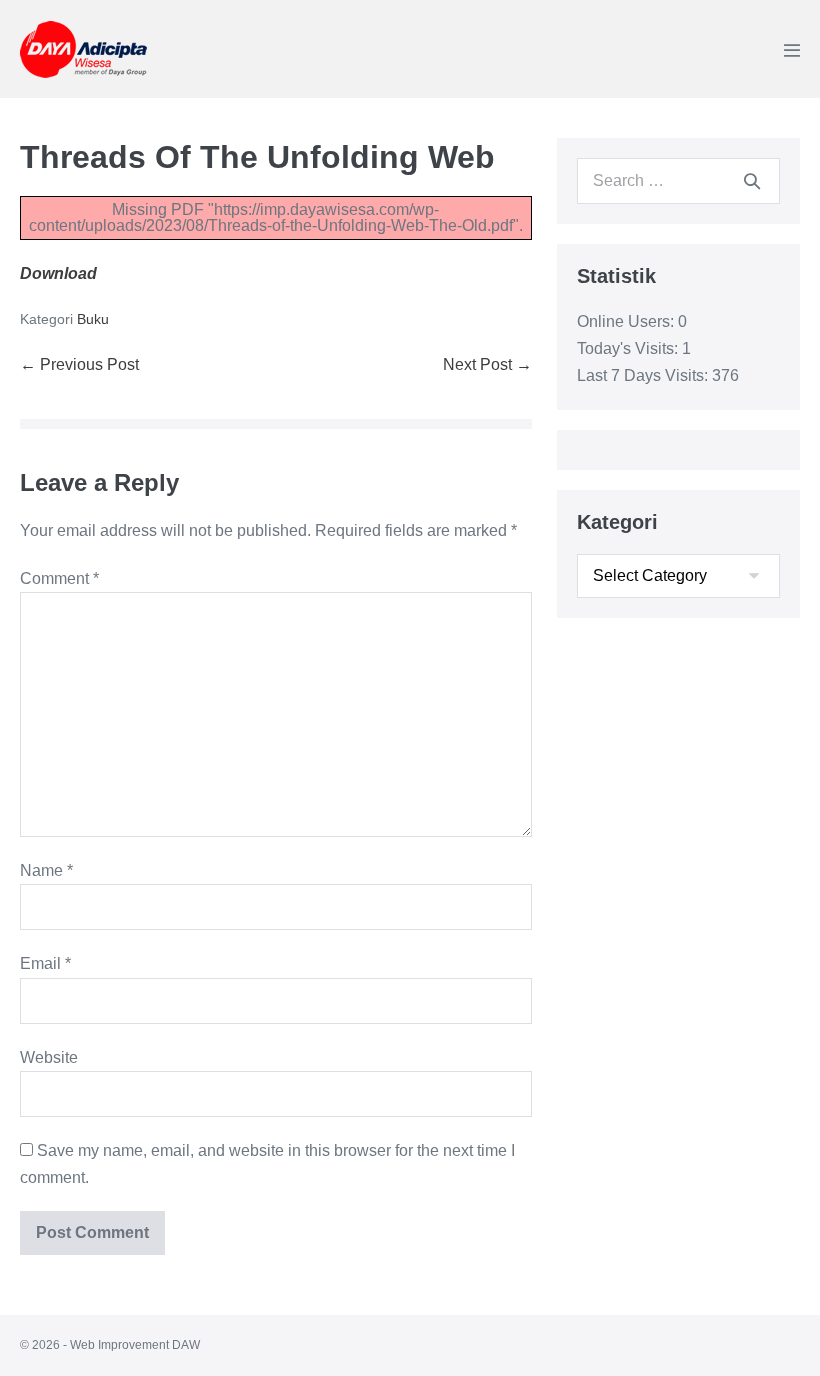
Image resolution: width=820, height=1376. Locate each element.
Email (45, 963)
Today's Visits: (629, 348)
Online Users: (627, 321)
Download (58, 273)
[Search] (752, 181)
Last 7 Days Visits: (644, 375)
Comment (59, 578)
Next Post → (487, 364)
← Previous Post (79, 364)
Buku (93, 319)
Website (49, 1057)
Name (46, 870)
